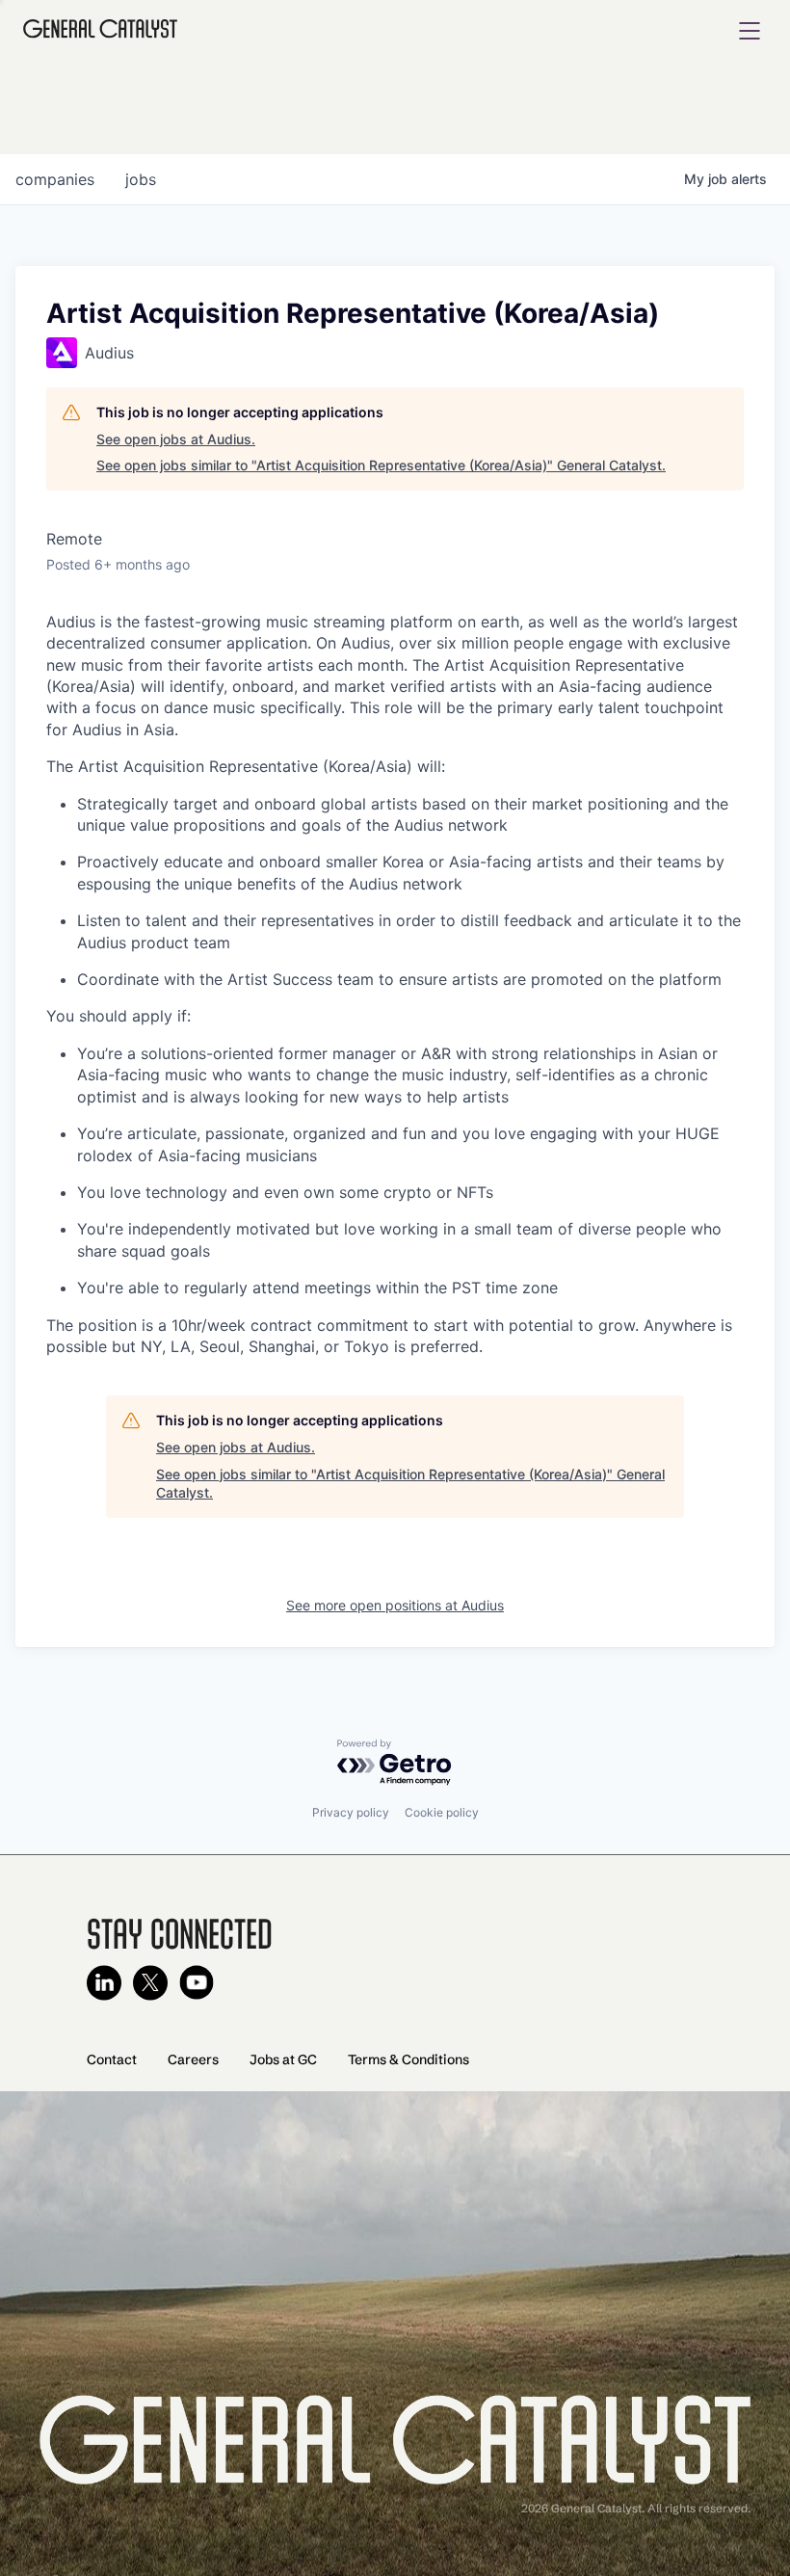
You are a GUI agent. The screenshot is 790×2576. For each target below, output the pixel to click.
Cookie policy (442, 1812)
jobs (141, 179)
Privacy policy (351, 1812)
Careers (193, 2059)
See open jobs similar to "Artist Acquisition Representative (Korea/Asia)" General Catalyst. (381, 465)
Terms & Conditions (408, 2059)
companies (55, 179)
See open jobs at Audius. (176, 439)
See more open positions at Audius (395, 1605)
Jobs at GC (283, 2059)
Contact (112, 2059)
